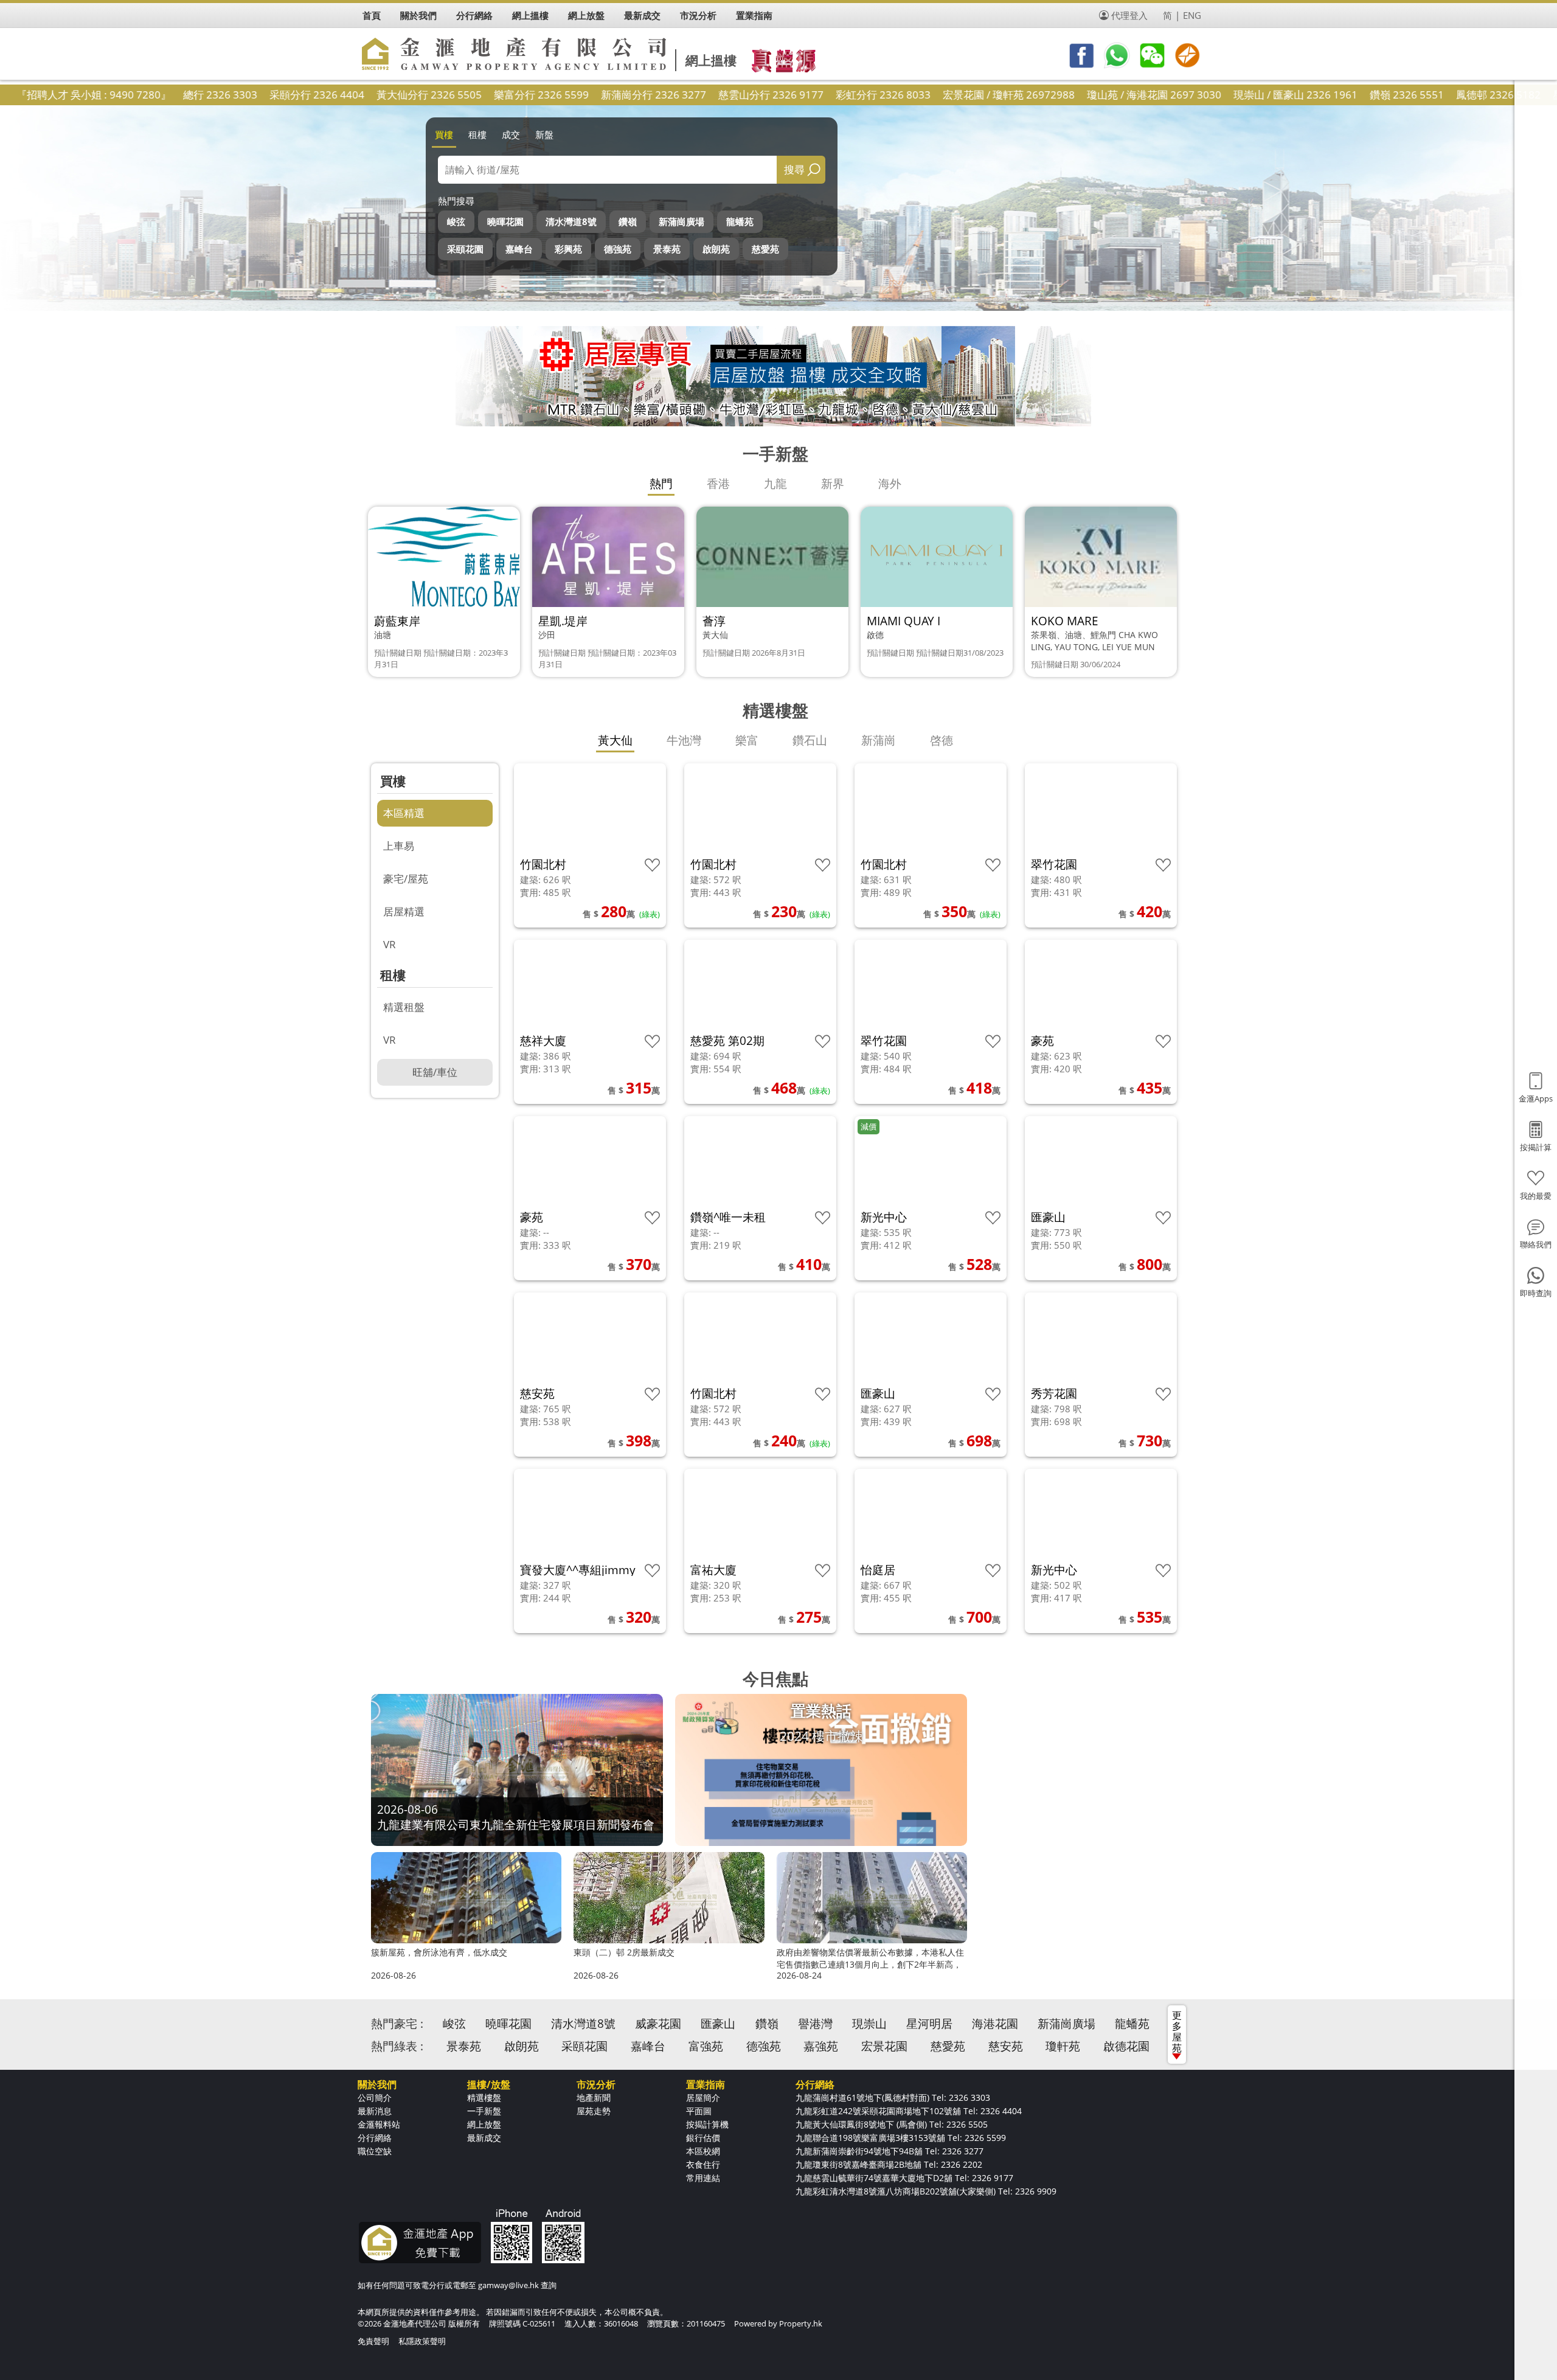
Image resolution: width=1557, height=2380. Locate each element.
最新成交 (484, 2138)
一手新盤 (484, 2111)
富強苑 (706, 2046)
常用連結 (703, 2178)
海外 (890, 484)
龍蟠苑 (740, 221)
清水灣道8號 (571, 221)
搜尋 (794, 169)
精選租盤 (404, 1007)
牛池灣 (684, 740)
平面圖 (699, 2111)
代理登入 (1129, 15)
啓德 (941, 740)
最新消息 (375, 2111)
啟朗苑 (716, 249)
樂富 (747, 740)
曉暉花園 (505, 221)
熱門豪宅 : (397, 2024)
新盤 (544, 134)
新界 (833, 484)
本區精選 (404, 813)
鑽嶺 (628, 221)
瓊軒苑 (1063, 2046)
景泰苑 (667, 249)
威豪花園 (658, 2024)
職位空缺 (375, 2151)
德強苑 (618, 249)
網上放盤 (484, 2124)
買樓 (444, 134)
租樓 (477, 134)
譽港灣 (815, 2024)
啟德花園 (1126, 2046)
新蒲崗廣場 (681, 221)
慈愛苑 (765, 249)
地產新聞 (594, 2097)
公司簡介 (375, 2097)
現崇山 (869, 2024)
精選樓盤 (484, 2097)
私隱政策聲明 (422, 2341)
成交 (511, 134)
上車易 (399, 846)
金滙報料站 (379, 2124)
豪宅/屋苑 (406, 879)
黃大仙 (615, 740)
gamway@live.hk (508, 2285)
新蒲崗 (879, 740)
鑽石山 (810, 740)
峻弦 (456, 221)
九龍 (775, 484)
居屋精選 (404, 911)
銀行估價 (703, 2138)
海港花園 (995, 2024)
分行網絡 (375, 2138)
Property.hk (801, 2323)
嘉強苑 (821, 2046)
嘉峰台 (519, 249)
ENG (1192, 15)
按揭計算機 (707, 2124)
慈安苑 (1006, 2046)
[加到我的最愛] (652, 865)
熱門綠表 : (397, 2046)
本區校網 (703, 2151)
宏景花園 (884, 2046)
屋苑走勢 (594, 2111)
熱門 (661, 484)
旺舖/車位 (435, 1072)
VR (390, 944)
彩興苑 (568, 249)
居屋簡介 (703, 2097)
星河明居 (929, 2024)
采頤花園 (465, 249)
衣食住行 (703, 2164)
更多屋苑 (1177, 2031)
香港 (718, 484)
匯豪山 (718, 2024)
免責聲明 (373, 2341)
